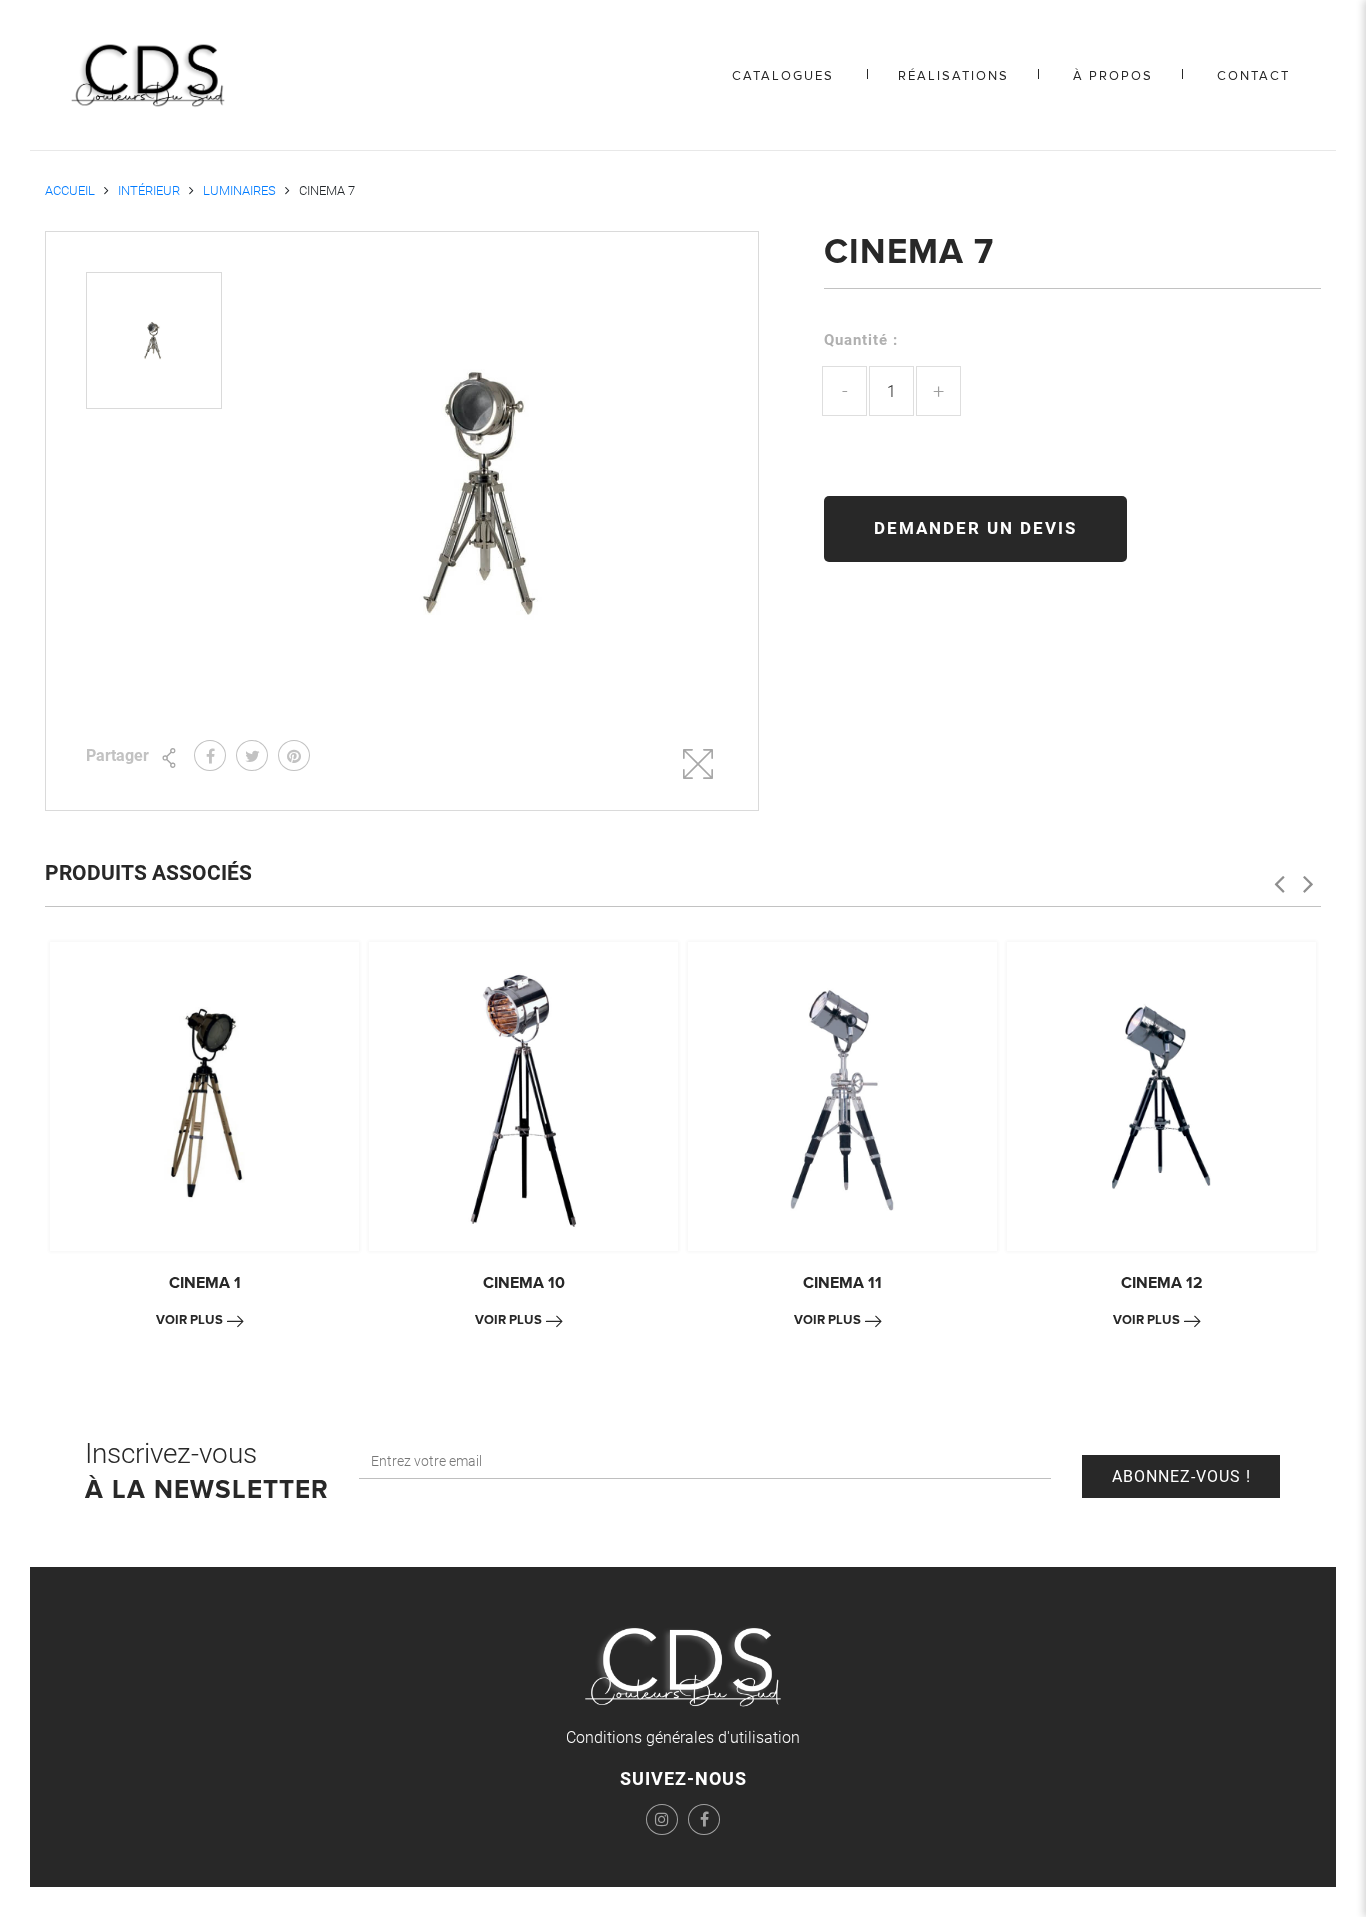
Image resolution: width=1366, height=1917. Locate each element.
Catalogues (783, 76)
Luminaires (239, 190)
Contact (1253, 76)
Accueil (70, 190)
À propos (1113, 76)
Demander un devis (975, 528)
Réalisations (953, 76)
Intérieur (149, 190)
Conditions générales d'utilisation (683, 1737)
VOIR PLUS (189, 1320)
